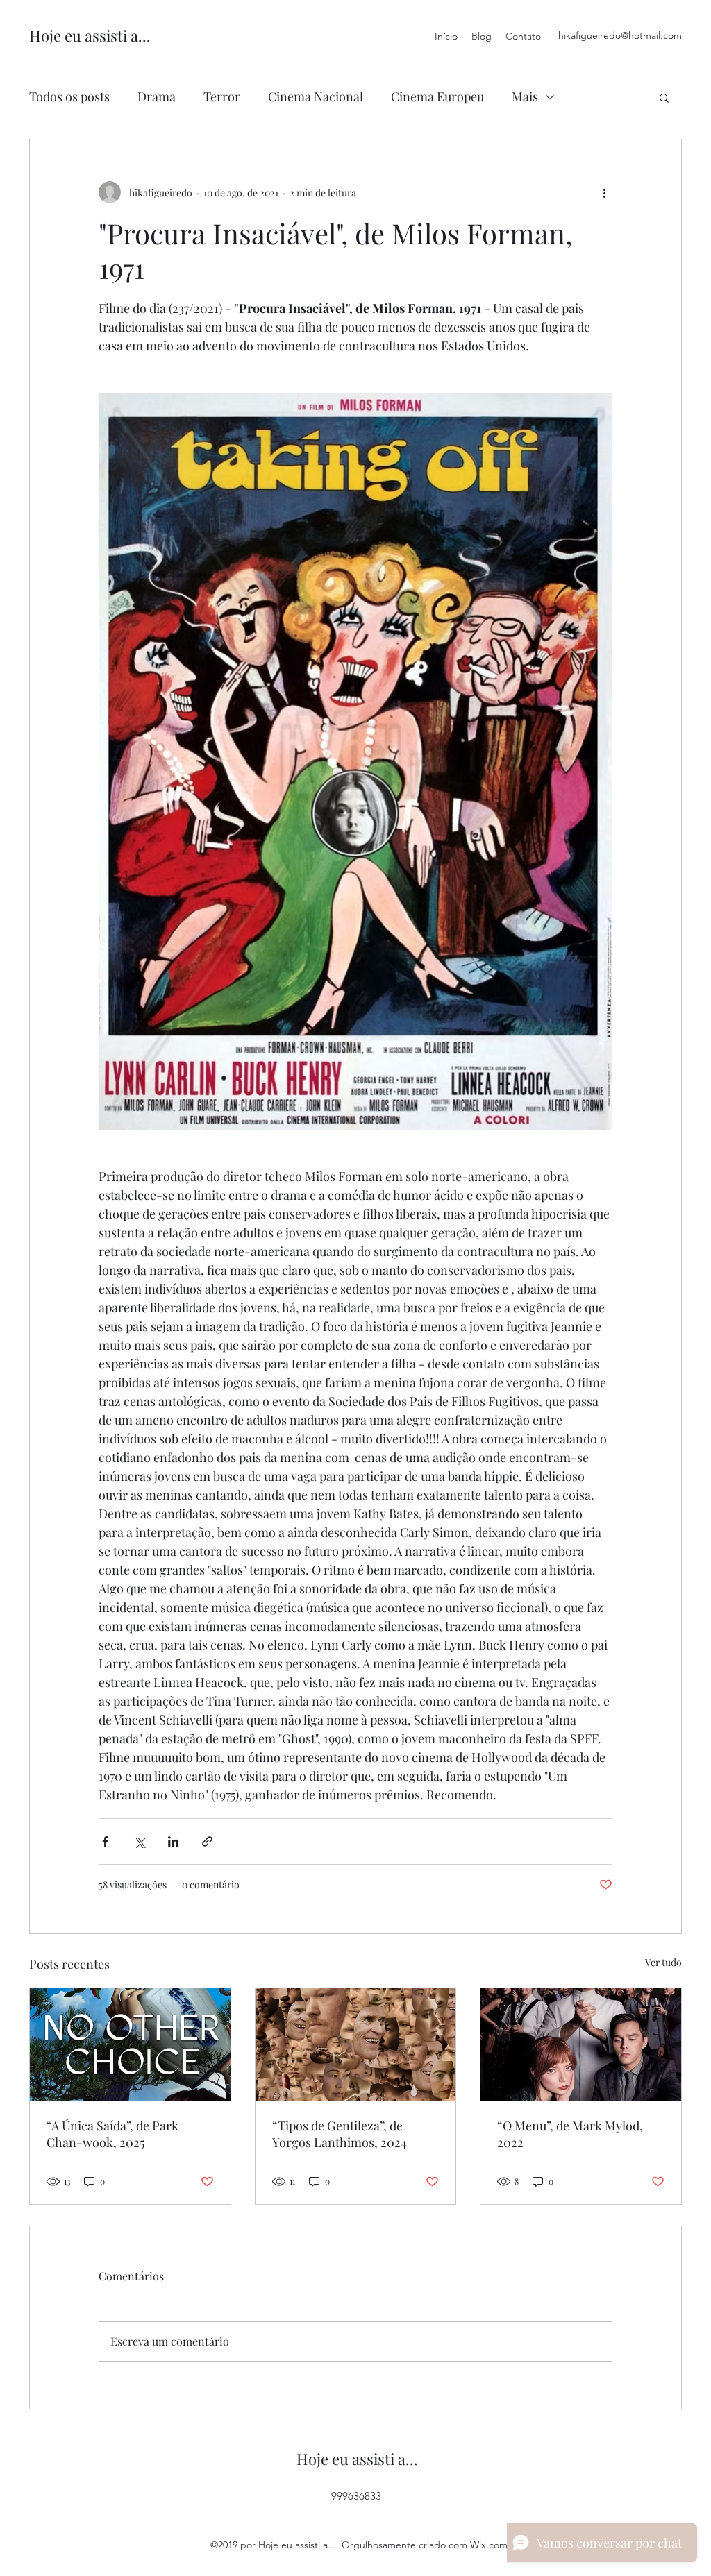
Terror (222, 96)
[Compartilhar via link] (207, 1841)
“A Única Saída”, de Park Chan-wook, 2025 (112, 2134)
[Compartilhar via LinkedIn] (173, 1841)
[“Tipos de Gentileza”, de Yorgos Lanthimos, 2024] (356, 2044)
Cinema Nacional (316, 96)
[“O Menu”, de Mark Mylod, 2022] (581, 2044)
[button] (664, 97)
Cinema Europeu (437, 96)
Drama (157, 96)
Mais (525, 96)
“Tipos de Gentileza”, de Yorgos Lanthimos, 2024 (340, 2134)
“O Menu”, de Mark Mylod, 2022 (570, 2134)
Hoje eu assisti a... (90, 35)
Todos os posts (69, 96)
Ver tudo (663, 1962)
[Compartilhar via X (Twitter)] (139, 1841)
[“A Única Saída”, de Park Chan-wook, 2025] (130, 2044)
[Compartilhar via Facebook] (105, 1841)
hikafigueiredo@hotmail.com (620, 35)
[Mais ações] (604, 192)
